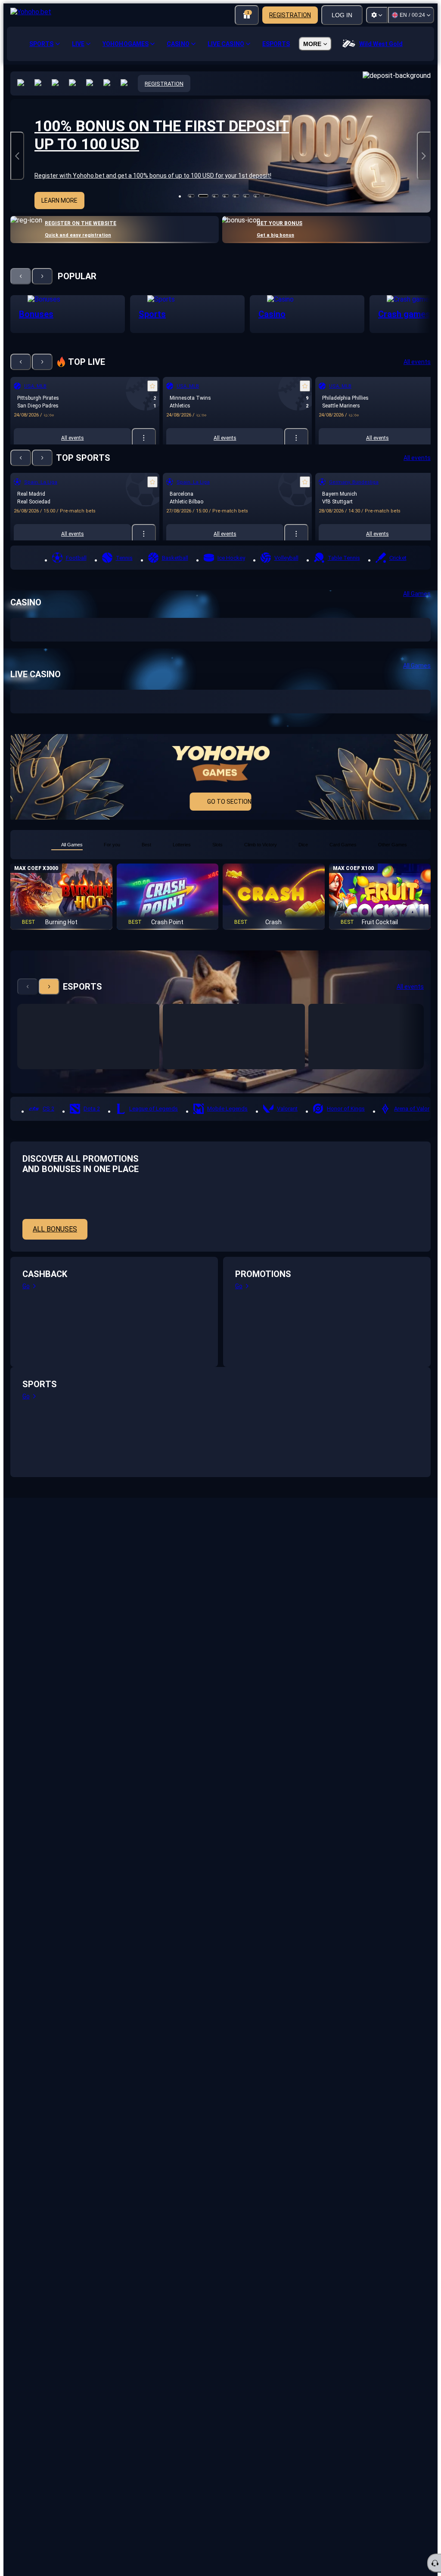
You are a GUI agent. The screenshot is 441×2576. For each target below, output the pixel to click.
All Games (417, 594)
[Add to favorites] (152, 386)
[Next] (42, 276)
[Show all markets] (144, 438)
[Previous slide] (17, 156)
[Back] (21, 276)
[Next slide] (424, 156)
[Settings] (377, 15)
